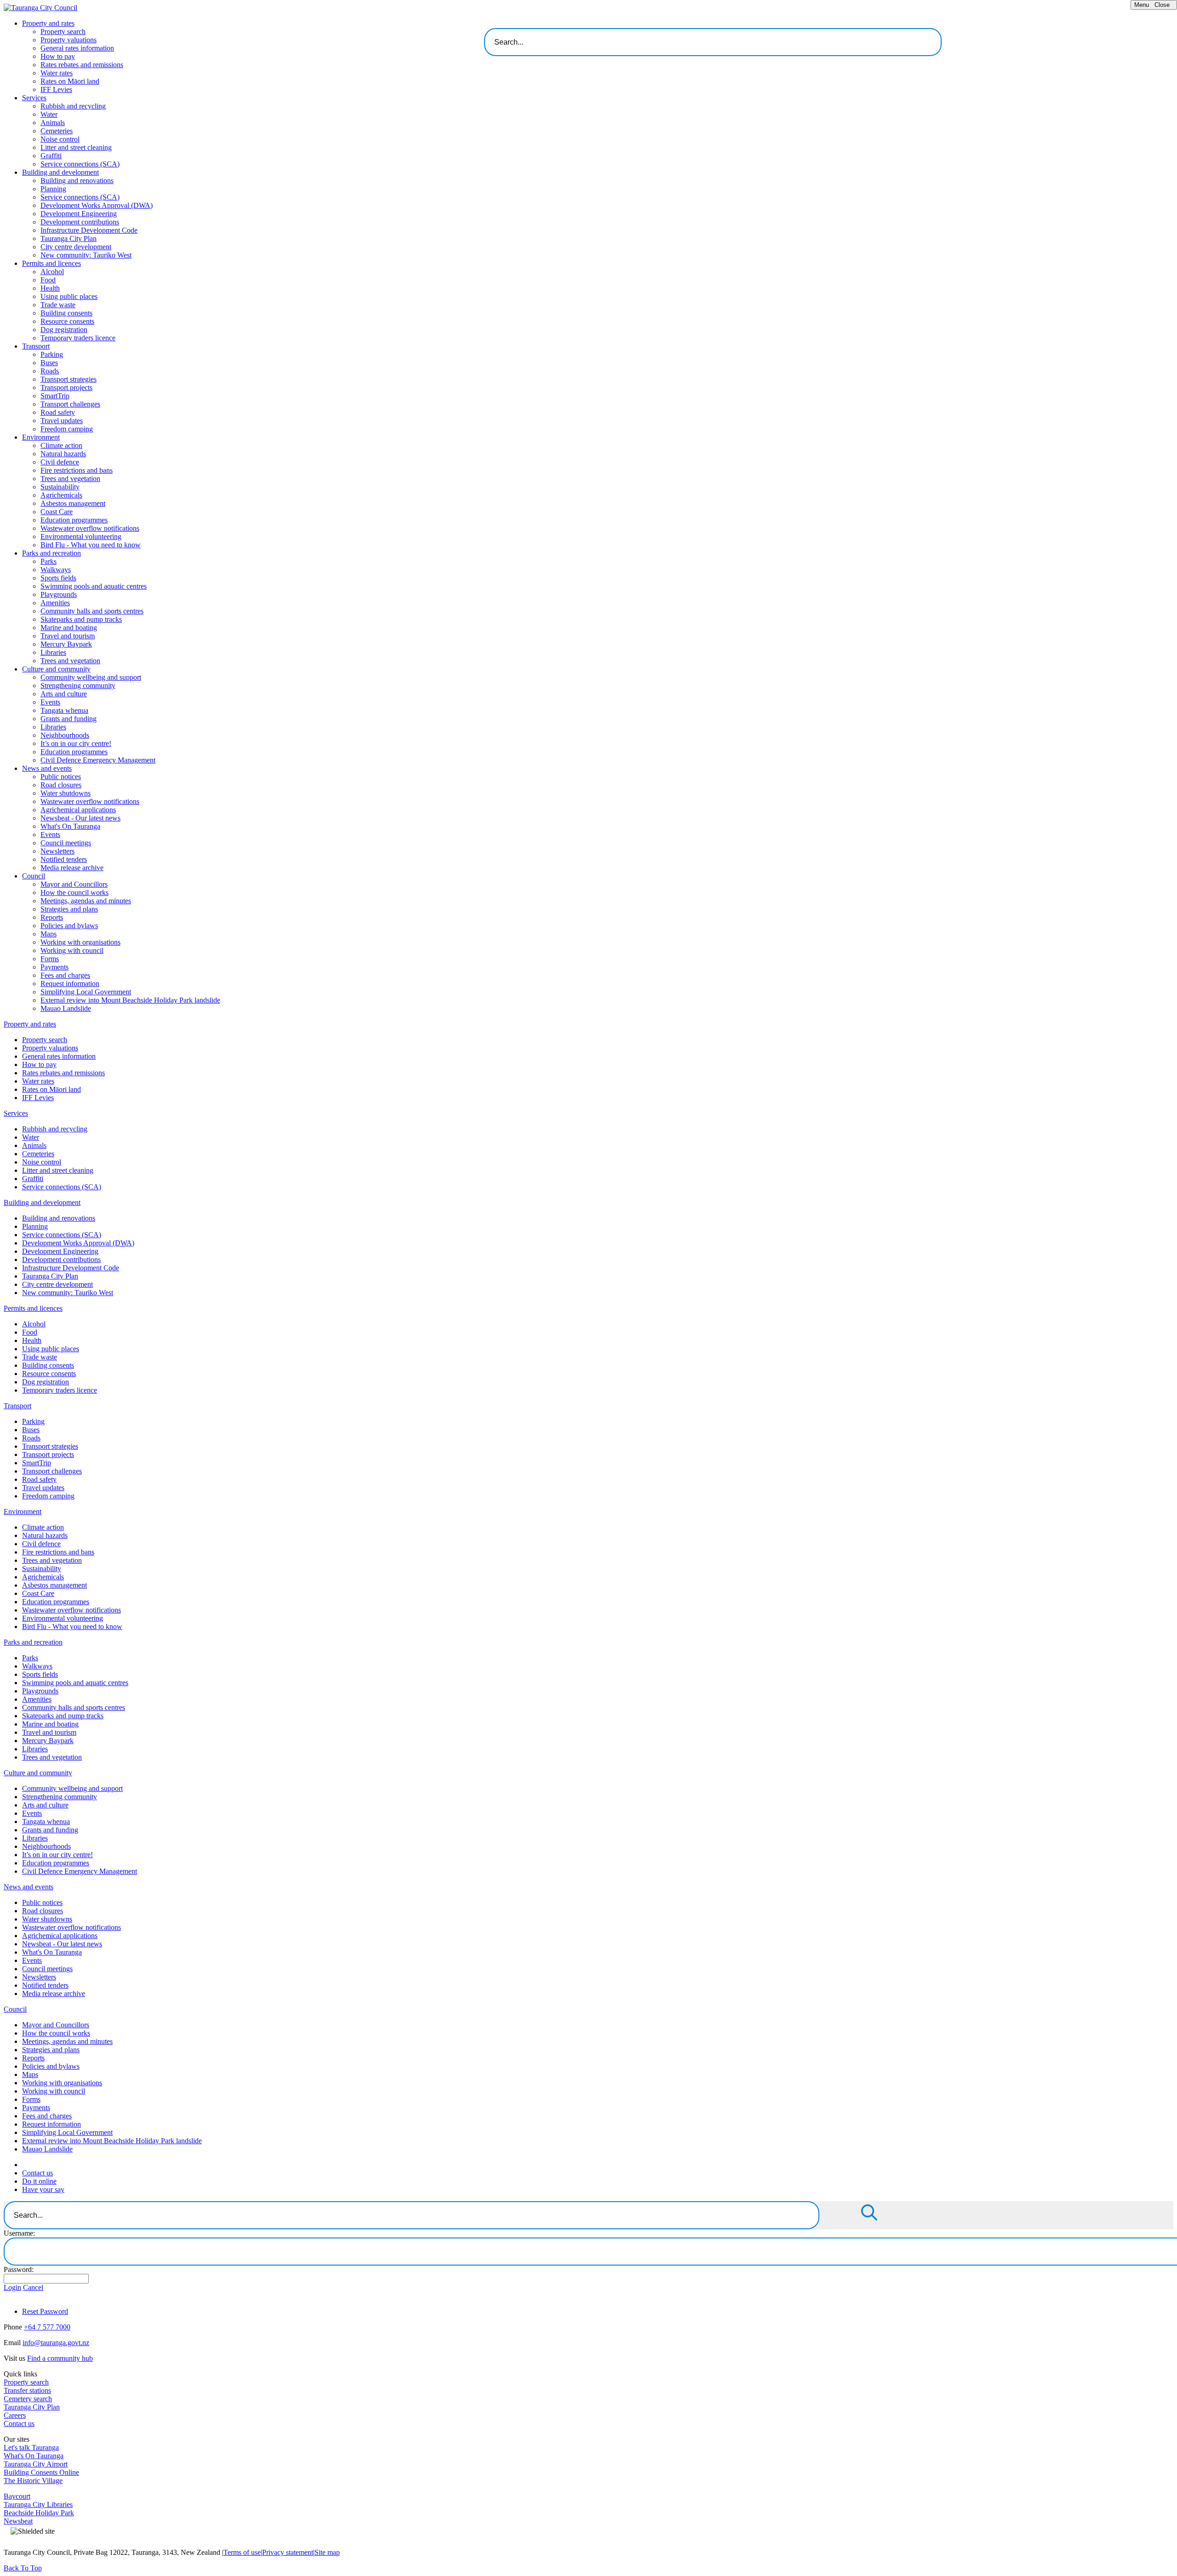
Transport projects (66, 387)
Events (50, 702)
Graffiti (51, 156)
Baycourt (17, 2496)
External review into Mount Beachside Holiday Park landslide (130, 1000)
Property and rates (48, 23)
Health (50, 288)
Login (12, 2287)
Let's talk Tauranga (31, 2447)
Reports (52, 917)
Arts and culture (64, 694)
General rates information (77, 48)
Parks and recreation (51, 553)
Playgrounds (59, 594)
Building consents (66, 313)
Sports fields (58, 578)
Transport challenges (70, 404)
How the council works (74, 892)
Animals (53, 123)
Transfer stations (27, 2390)
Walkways (56, 570)
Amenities (55, 603)
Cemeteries (57, 131)
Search (960, 39)
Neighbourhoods (65, 735)
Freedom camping (67, 429)
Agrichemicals (61, 495)
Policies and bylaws (69, 926)
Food (48, 280)
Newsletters (57, 851)
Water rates (57, 73)
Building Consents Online (41, 2472)
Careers (15, 2415)
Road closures (61, 785)
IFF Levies (56, 89)
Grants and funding (69, 719)
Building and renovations (77, 181)
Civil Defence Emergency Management (98, 760)
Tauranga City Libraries (38, 2504)
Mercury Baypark (66, 644)
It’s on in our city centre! (76, 743)
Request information (70, 984)
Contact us (37, 2173)
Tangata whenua (64, 710)
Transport (36, 346)
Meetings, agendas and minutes (86, 901)
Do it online (39, 2181)
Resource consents (67, 321)
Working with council (72, 950)
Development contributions (80, 222)
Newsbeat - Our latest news (80, 818)
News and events (47, 768)
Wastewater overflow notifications (90, 528)
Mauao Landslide (66, 1008)
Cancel (33, 2287)
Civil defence (60, 462)
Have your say (43, 2189)
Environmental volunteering (81, 536)
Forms (50, 959)
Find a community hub (60, 2358)
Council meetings (66, 843)
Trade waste (58, 305)
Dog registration (64, 330)
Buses (49, 363)
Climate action (61, 445)
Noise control (60, 139)
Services (34, 98)
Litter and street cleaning (76, 147)
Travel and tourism (68, 636)
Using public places (69, 296)
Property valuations (69, 40)
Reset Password (45, 2311)
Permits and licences (51, 263)
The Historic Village (33, 2481)
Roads (50, 371)
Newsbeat (18, 2521)
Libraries (53, 652)
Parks (49, 561)
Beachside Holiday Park (39, 2513)
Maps (49, 934)
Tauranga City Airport (36, 2464)
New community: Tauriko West (86, 255)
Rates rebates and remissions (82, 65)
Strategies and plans (69, 909)
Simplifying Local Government (86, 992)
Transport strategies (69, 379)
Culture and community (56, 669)
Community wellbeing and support (91, 677)
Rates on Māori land (70, 81)
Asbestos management (73, 503)
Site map (327, 2552)
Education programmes (74, 520)
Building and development (60, 172)
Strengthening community (78, 686)
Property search (63, 32)
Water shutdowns (66, 793)
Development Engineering (79, 214)
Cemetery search (28, 2399)
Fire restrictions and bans (77, 470)
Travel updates (62, 421)
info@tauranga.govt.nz (56, 2343)
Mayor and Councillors (74, 884)
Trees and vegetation (70, 479)
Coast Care (57, 512)
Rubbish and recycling (73, 106)
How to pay (58, 56)
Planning (53, 189)
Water (49, 114)
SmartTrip (55, 396)
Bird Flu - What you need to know (91, 545)
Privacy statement (288, 2552)
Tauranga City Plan (69, 238)
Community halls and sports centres (92, 611)
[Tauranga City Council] (40, 8)
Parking (52, 354)
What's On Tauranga (70, 826)
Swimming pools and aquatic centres (94, 586)
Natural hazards (63, 454)
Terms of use (242, 2552)
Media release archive (72, 868)
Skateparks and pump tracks (81, 619)
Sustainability (60, 487)
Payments (54, 967)
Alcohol (52, 272)
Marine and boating (69, 628)
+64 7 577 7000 (47, 2327)
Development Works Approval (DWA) (97, 205)
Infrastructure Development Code (89, 230)
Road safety (58, 412)
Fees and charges (65, 975)
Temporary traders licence (78, 338)
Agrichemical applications (78, 810)
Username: (19, 2233)
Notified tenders (64, 859)
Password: (19, 2269)
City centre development (76, 247)
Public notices (61, 777)
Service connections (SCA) (80, 164)
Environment (41, 437)
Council (34, 876)
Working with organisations (80, 942)
